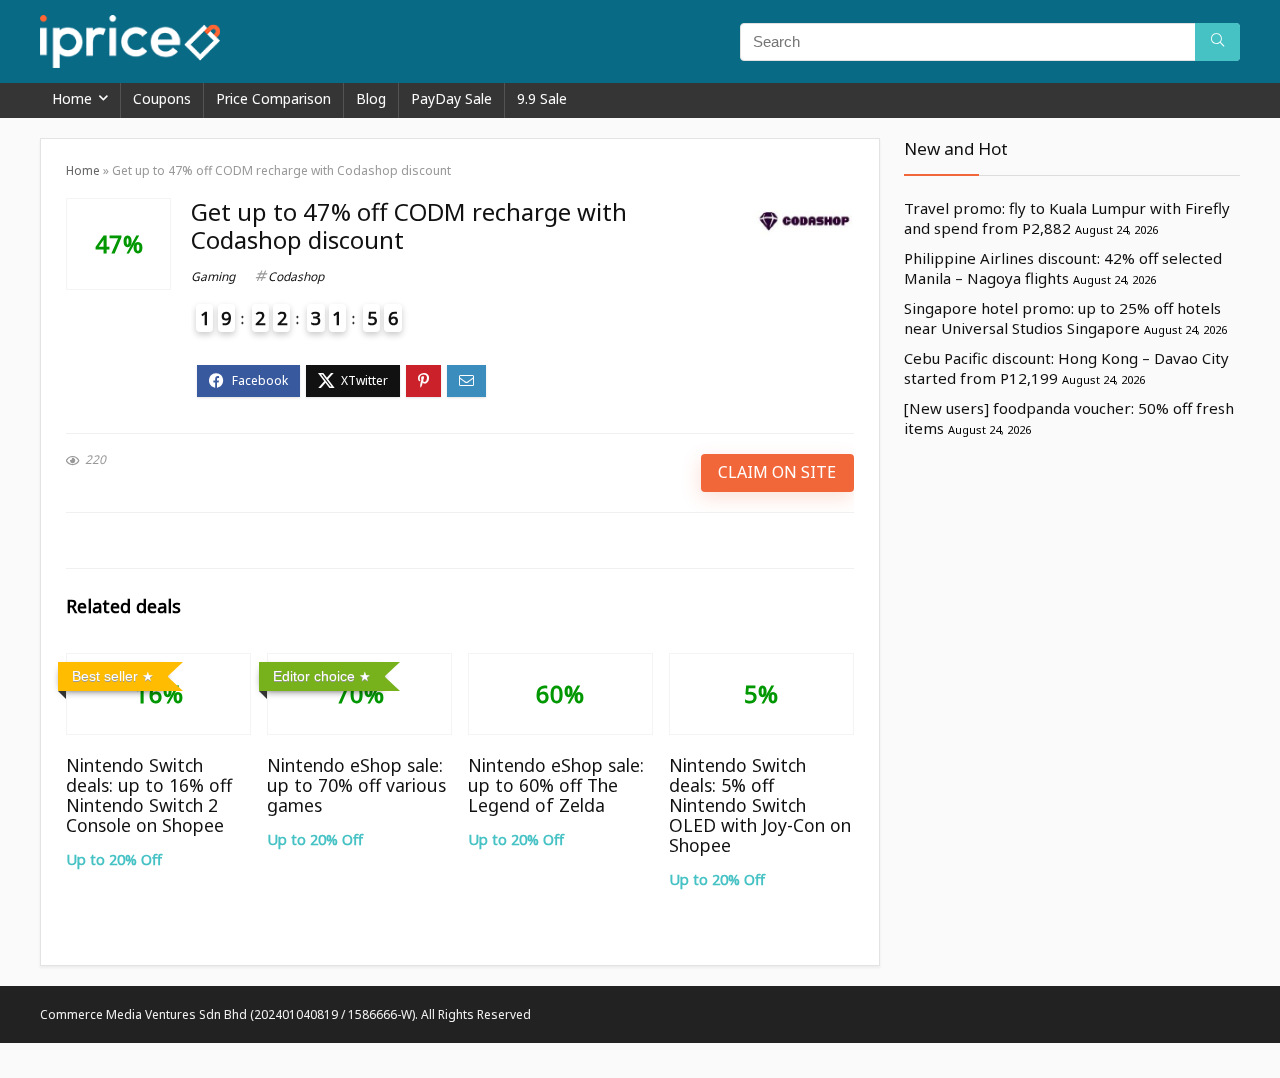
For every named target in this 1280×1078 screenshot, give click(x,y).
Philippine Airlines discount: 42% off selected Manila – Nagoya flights (1063, 268)
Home (72, 98)
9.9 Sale (542, 98)
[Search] (1217, 42)
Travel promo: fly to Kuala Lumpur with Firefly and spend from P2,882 (1067, 218)
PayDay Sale (451, 98)
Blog (371, 98)
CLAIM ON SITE (777, 472)
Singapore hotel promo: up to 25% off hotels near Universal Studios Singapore (1062, 318)
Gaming (213, 276)
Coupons (162, 98)
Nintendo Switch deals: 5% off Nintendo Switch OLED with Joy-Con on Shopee (760, 805)
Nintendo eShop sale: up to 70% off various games (356, 785)
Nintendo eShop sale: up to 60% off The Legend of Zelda (556, 785)
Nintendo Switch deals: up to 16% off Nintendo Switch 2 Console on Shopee (149, 795)
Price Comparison (273, 98)
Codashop (296, 276)
